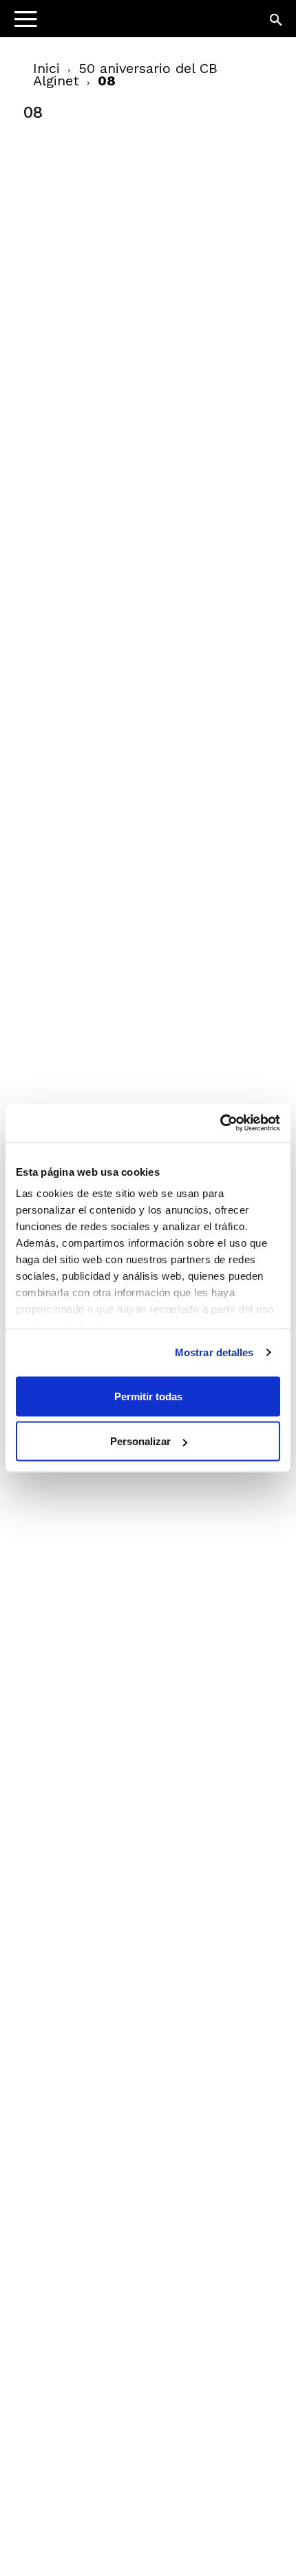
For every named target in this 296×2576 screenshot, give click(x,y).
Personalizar (140, 1441)
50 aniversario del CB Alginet (125, 74)
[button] (277, 21)
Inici (46, 68)
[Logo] (97, 24)
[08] (127, 236)
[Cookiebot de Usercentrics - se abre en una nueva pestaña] (220, 1123)
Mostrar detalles (214, 1352)
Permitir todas (148, 1396)
